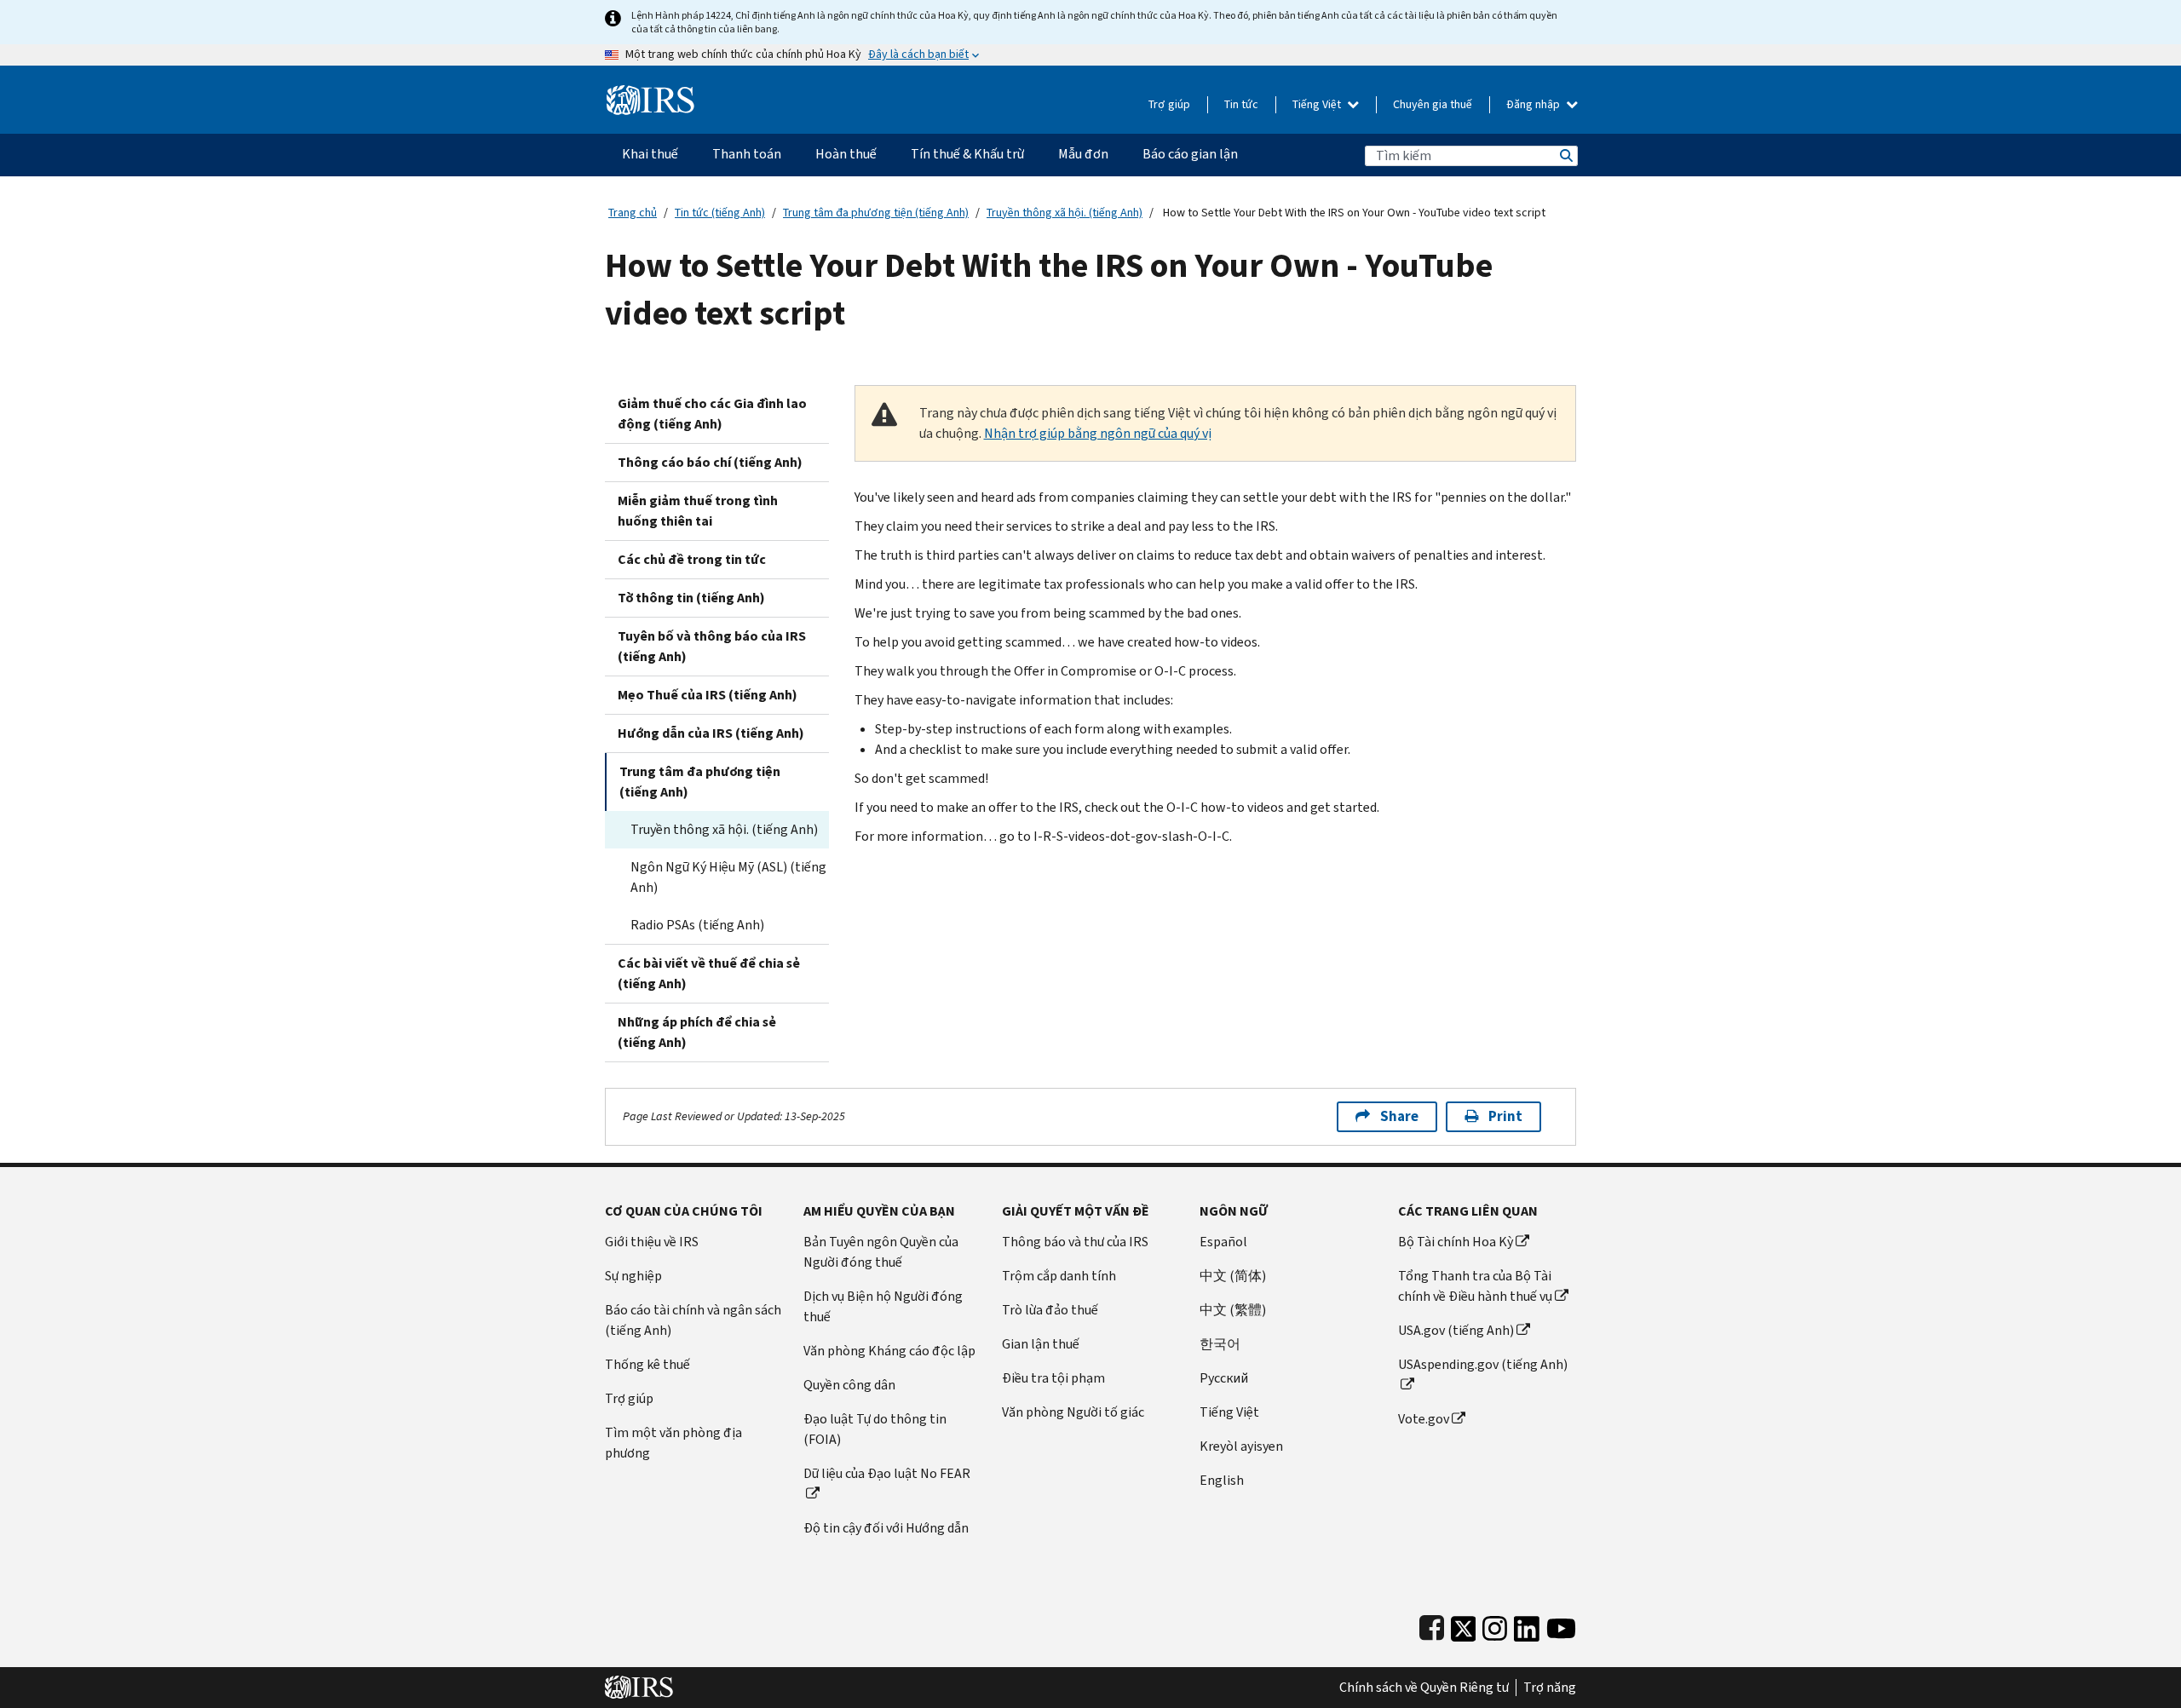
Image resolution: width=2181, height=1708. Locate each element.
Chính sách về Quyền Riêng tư (1424, 1688)
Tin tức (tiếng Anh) (720, 213)
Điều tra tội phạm (1053, 1378)
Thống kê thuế (647, 1364)
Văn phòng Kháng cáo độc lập (889, 1351)
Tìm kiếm (1565, 155)
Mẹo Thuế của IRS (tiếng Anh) (708, 695)
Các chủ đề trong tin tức (692, 559)
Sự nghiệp (633, 1276)
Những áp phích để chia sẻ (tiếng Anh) (697, 1032)
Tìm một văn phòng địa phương (673, 1443)
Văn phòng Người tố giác (1073, 1412)
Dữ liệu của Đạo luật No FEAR (887, 1473)
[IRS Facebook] (1432, 1625)
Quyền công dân (849, 1385)
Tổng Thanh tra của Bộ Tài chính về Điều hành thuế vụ (1475, 1286)
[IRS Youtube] (1561, 1625)
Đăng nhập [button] (1534, 104)
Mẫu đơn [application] (1083, 154)
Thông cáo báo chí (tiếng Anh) (710, 462)
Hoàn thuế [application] (846, 154)
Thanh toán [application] (747, 154)
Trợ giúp (1169, 104)
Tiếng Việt (1318, 104)
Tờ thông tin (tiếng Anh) (691, 598)
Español (1223, 1242)
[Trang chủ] (650, 93)
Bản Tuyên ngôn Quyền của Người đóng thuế (881, 1252)
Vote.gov (1424, 1419)
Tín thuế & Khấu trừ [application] (967, 154)
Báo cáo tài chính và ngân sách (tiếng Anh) (693, 1320)
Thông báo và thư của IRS (1075, 1242)
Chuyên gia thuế (1433, 104)
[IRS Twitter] (1464, 1625)
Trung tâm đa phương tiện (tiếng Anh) (876, 213)
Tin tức (1241, 104)
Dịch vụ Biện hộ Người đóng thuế (883, 1306)
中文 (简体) (1233, 1276)
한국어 (1220, 1344)
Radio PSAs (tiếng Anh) (697, 925)
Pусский (1224, 1378)
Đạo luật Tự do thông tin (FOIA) (875, 1429)
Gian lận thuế (1041, 1344)
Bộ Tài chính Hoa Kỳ (1456, 1242)
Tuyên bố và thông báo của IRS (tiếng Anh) (712, 646)
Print (1505, 1116)
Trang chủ (633, 213)
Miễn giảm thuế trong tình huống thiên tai (698, 511)
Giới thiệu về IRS (652, 1242)
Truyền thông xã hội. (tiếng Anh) (1065, 213)
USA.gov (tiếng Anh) (1456, 1330)
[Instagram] (1495, 1625)
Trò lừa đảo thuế (1050, 1310)
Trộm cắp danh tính (1059, 1276)
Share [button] (1399, 1116)
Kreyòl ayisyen (1241, 1446)
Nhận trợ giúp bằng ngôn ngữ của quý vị (1098, 433)
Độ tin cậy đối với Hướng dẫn (886, 1528)
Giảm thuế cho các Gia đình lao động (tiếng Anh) (712, 414)
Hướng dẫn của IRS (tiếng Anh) (711, 733)
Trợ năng (1550, 1688)
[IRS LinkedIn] (1527, 1625)
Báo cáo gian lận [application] (1190, 154)
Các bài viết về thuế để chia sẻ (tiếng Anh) (709, 973)
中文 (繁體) (1233, 1310)
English (1222, 1480)
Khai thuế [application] (650, 154)
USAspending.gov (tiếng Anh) (1483, 1364)
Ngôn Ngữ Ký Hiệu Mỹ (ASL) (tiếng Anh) (728, 877)
